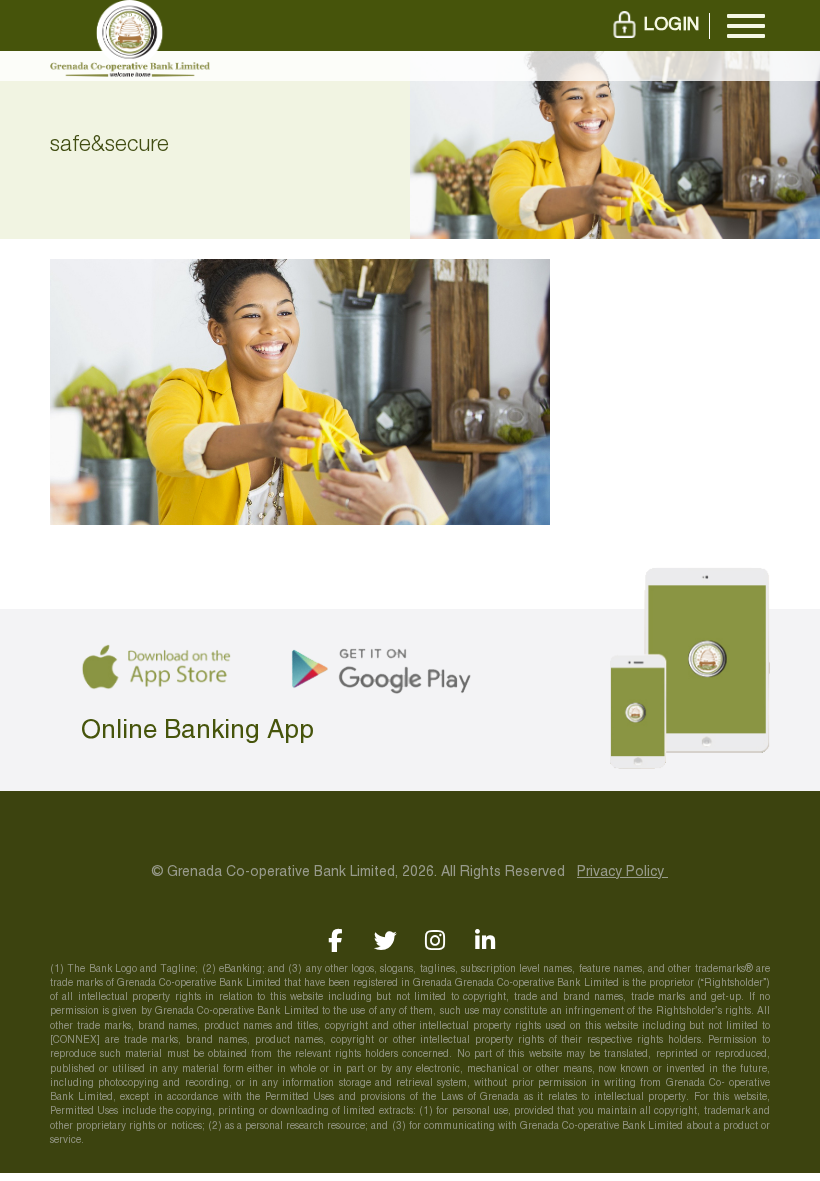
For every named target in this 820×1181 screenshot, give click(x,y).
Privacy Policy (622, 872)
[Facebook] (335, 940)
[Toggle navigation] (746, 26)
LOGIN (671, 25)
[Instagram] (435, 940)
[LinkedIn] (485, 940)
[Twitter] (385, 940)
